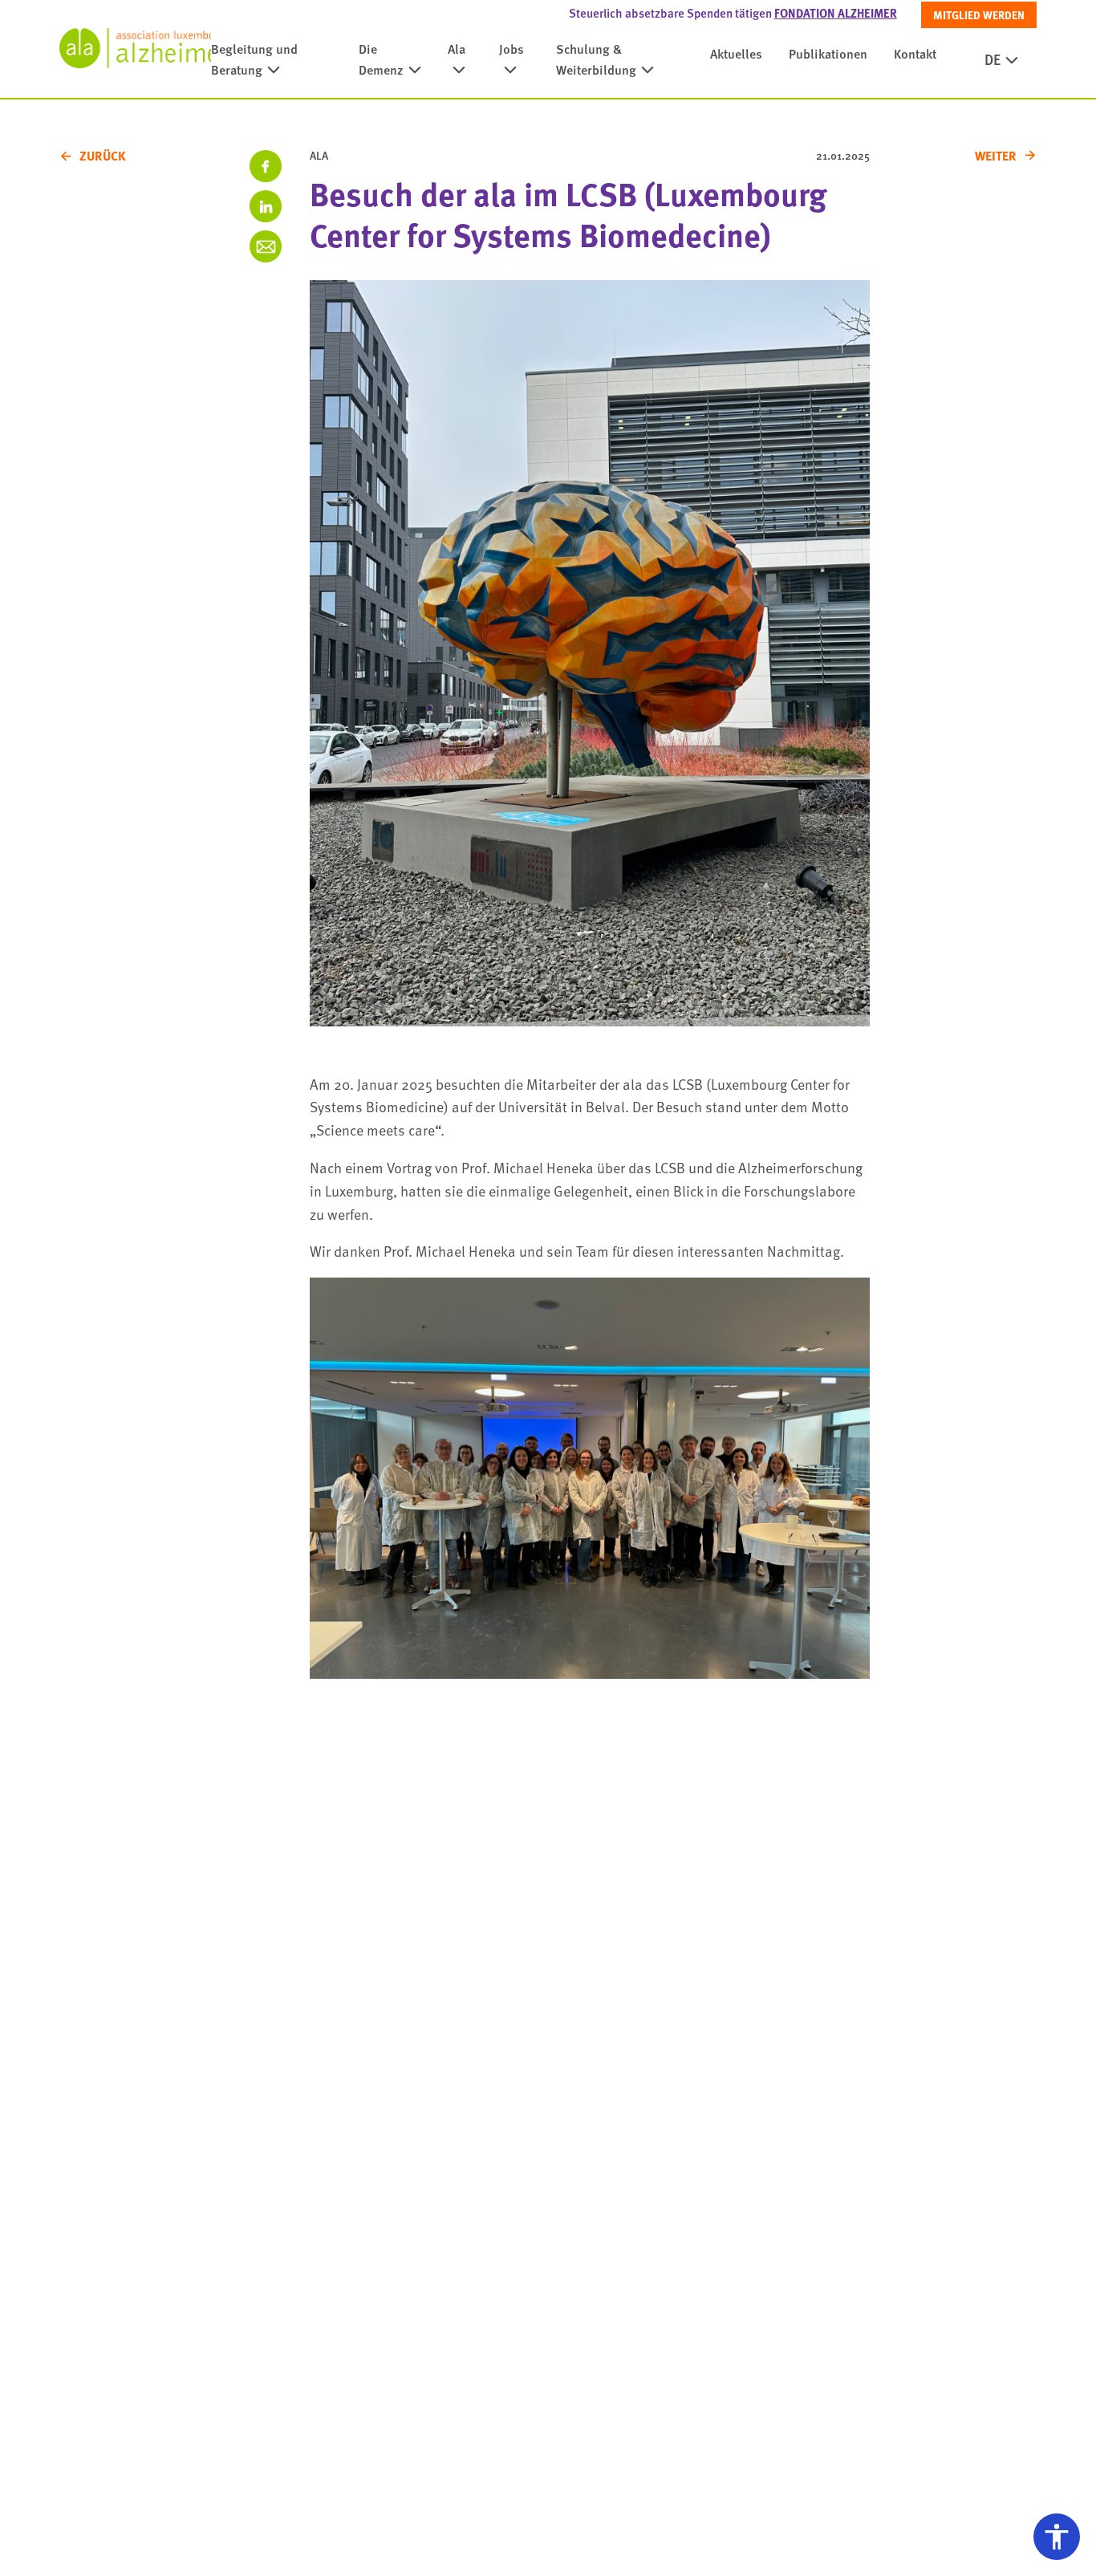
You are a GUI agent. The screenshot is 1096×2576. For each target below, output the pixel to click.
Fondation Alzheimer (836, 13)
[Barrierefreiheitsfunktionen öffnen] (1057, 2537)
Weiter (996, 156)
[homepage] (135, 48)
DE (992, 59)
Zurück (103, 156)
